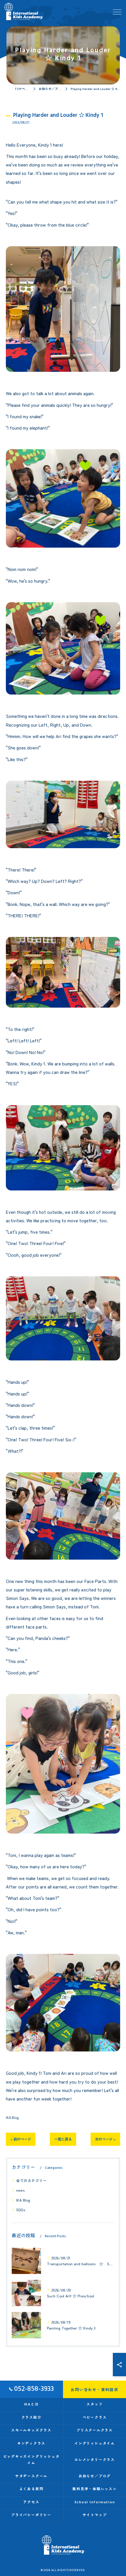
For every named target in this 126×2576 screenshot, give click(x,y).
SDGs (21, 2210)
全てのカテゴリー (31, 2180)
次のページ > (105, 2139)
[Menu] (117, 11)
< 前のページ (21, 2139)
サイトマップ (95, 2515)
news (20, 2190)
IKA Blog (12, 2117)
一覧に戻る (63, 2139)
